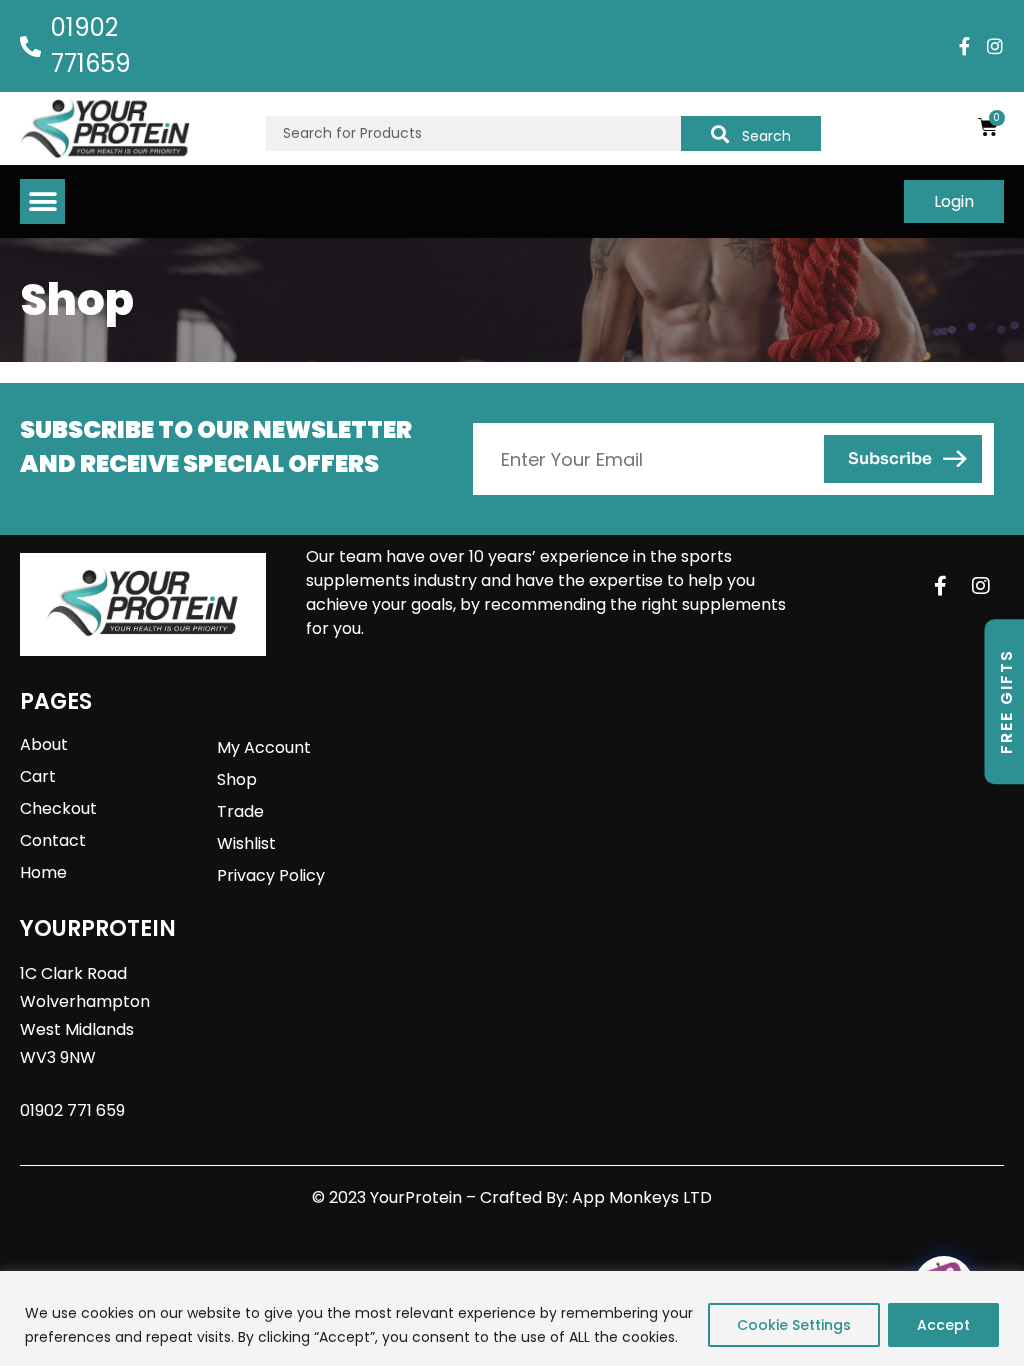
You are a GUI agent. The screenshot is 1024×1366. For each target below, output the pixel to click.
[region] (512, 1318)
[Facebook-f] (965, 46)
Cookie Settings (794, 1325)
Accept (943, 1325)
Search (766, 136)
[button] (42, 201)
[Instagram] (995, 46)
